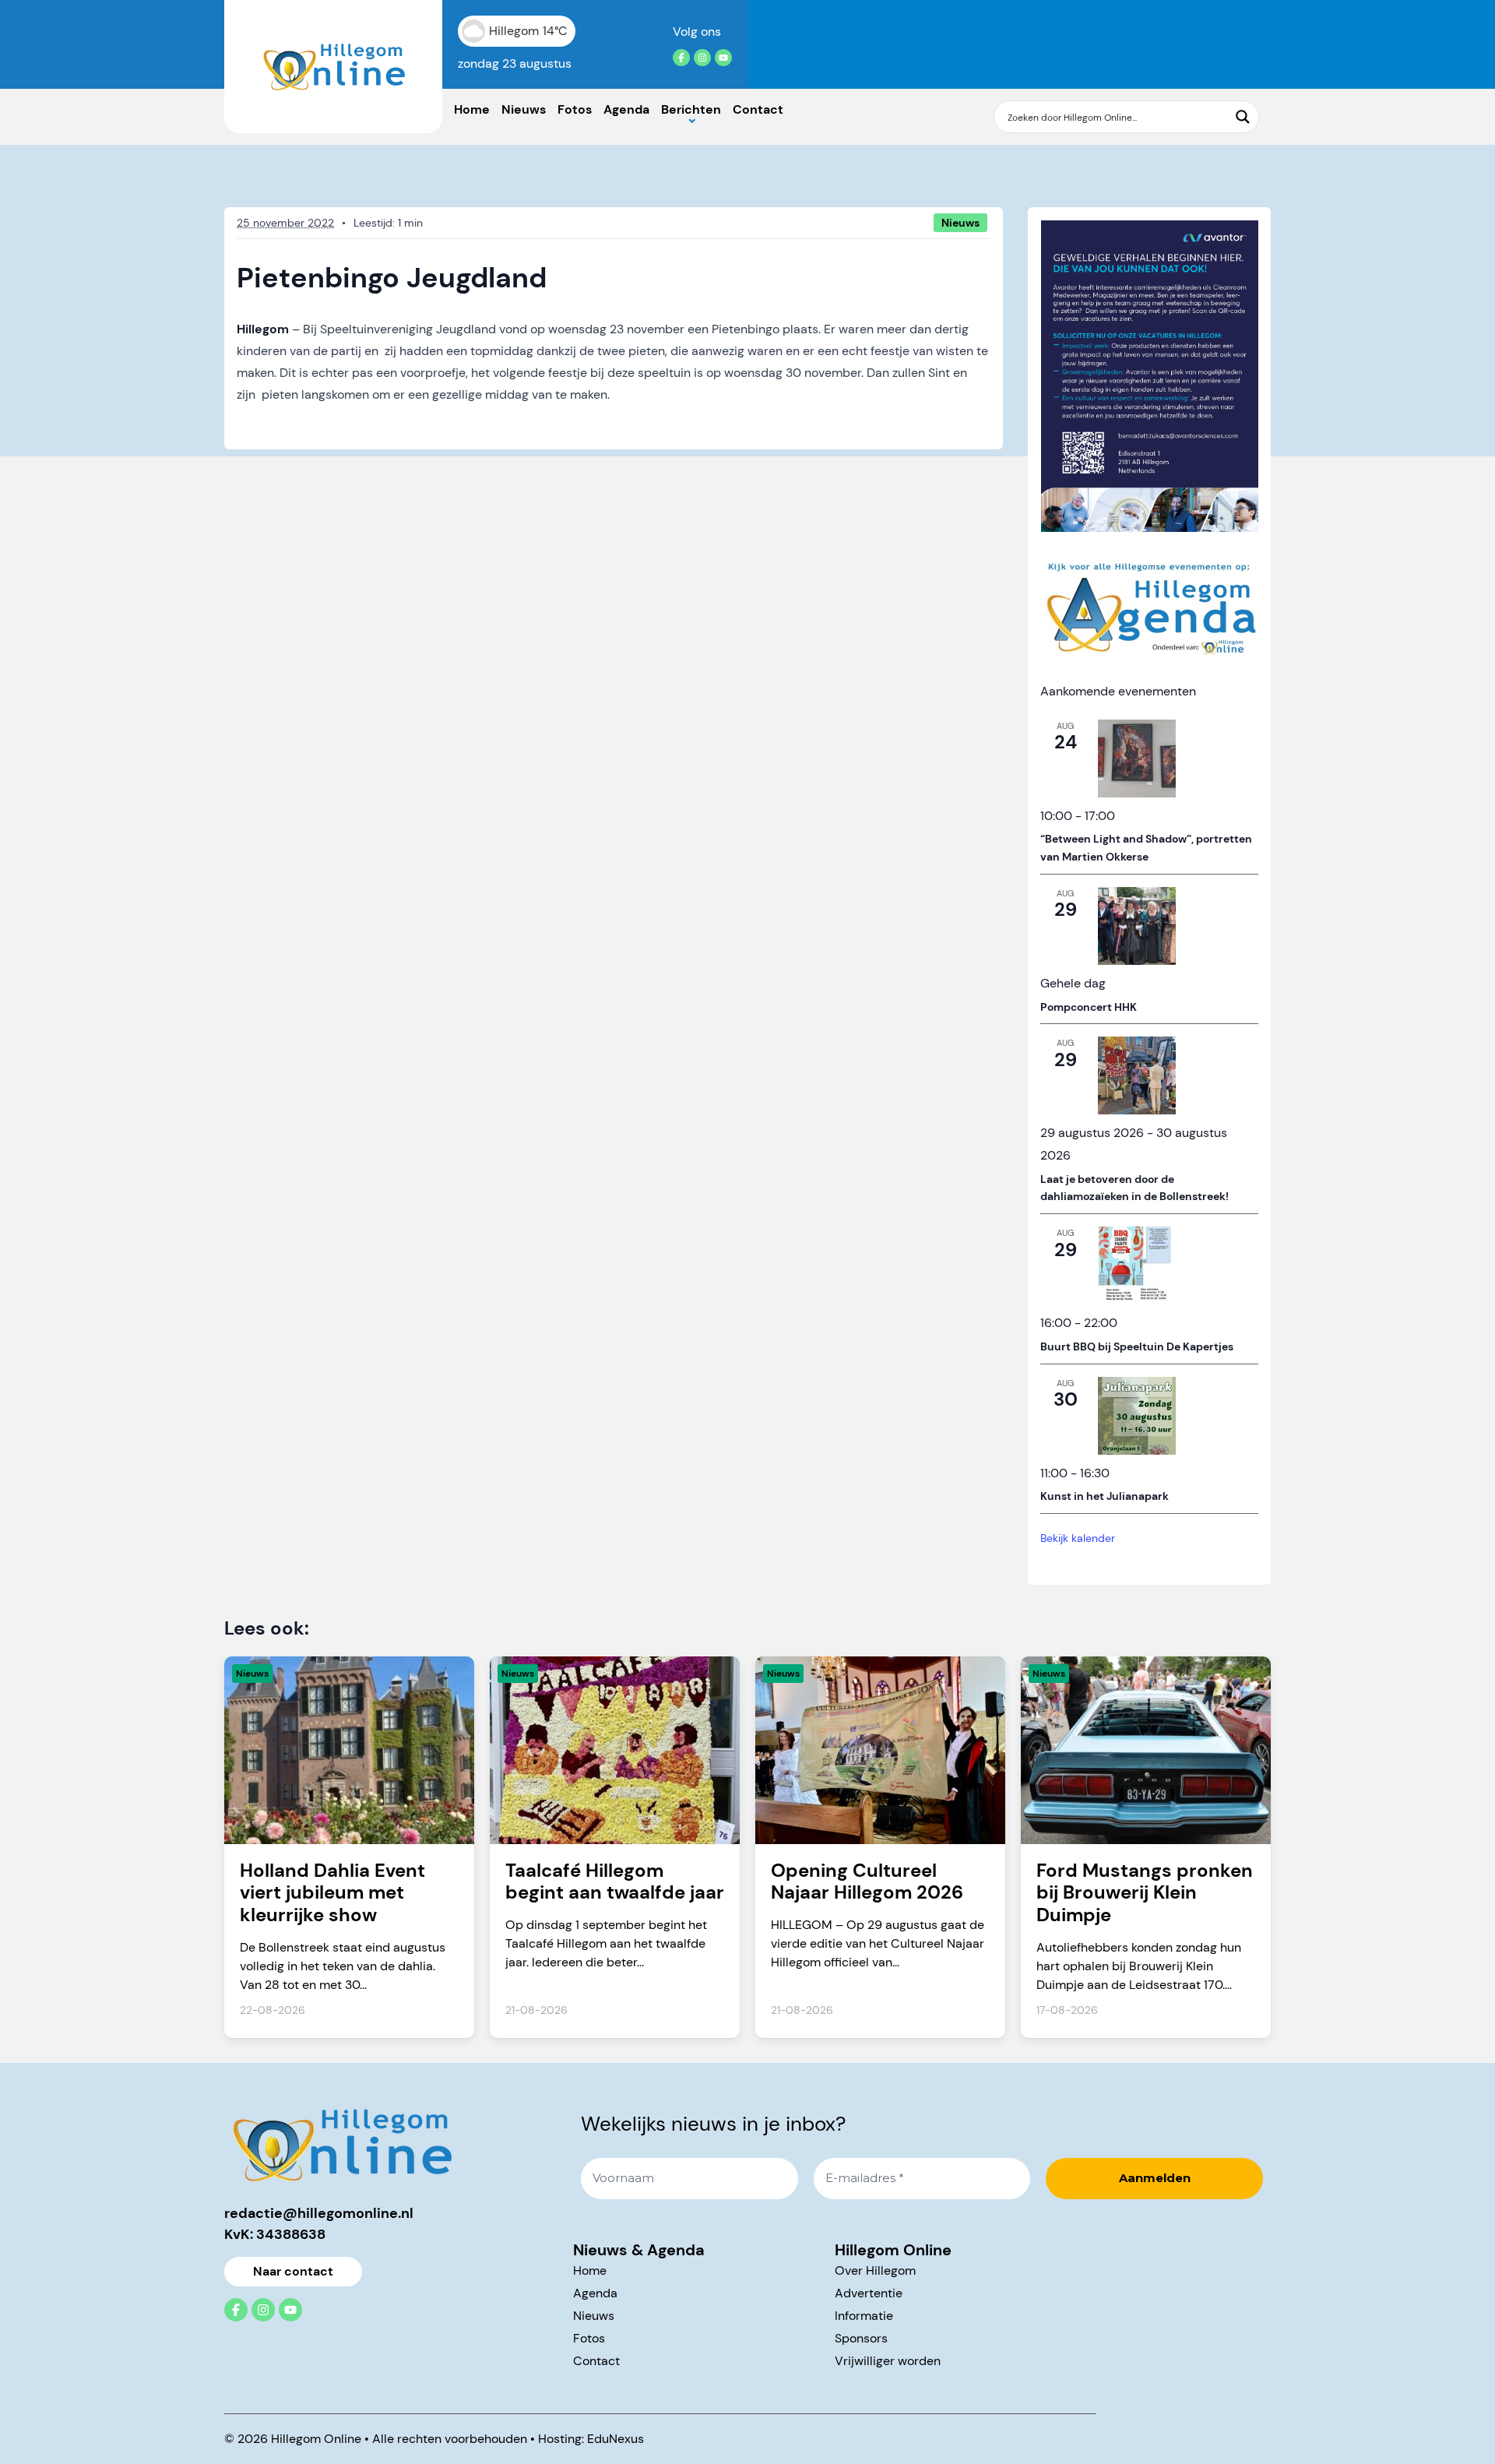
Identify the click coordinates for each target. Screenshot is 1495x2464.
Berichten (691, 109)
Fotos (575, 109)
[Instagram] (702, 58)
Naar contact (293, 2271)
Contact (758, 109)
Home (472, 109)
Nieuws (524, 109)
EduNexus (616, 2439)
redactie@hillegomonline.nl (319, 2213)
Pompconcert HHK (1089, 1007)
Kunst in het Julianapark (1105, 1496)
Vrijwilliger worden (888, 2361)
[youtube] (723, 58)
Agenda (626, 109)
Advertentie (869, 2293)
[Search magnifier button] (1243, 117)
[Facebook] (681, 58)
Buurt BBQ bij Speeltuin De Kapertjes (1137, 1346)
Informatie (864, 2316)
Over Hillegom (875, 2270)
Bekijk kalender (1078, 1538)
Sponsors (861, 2338)
